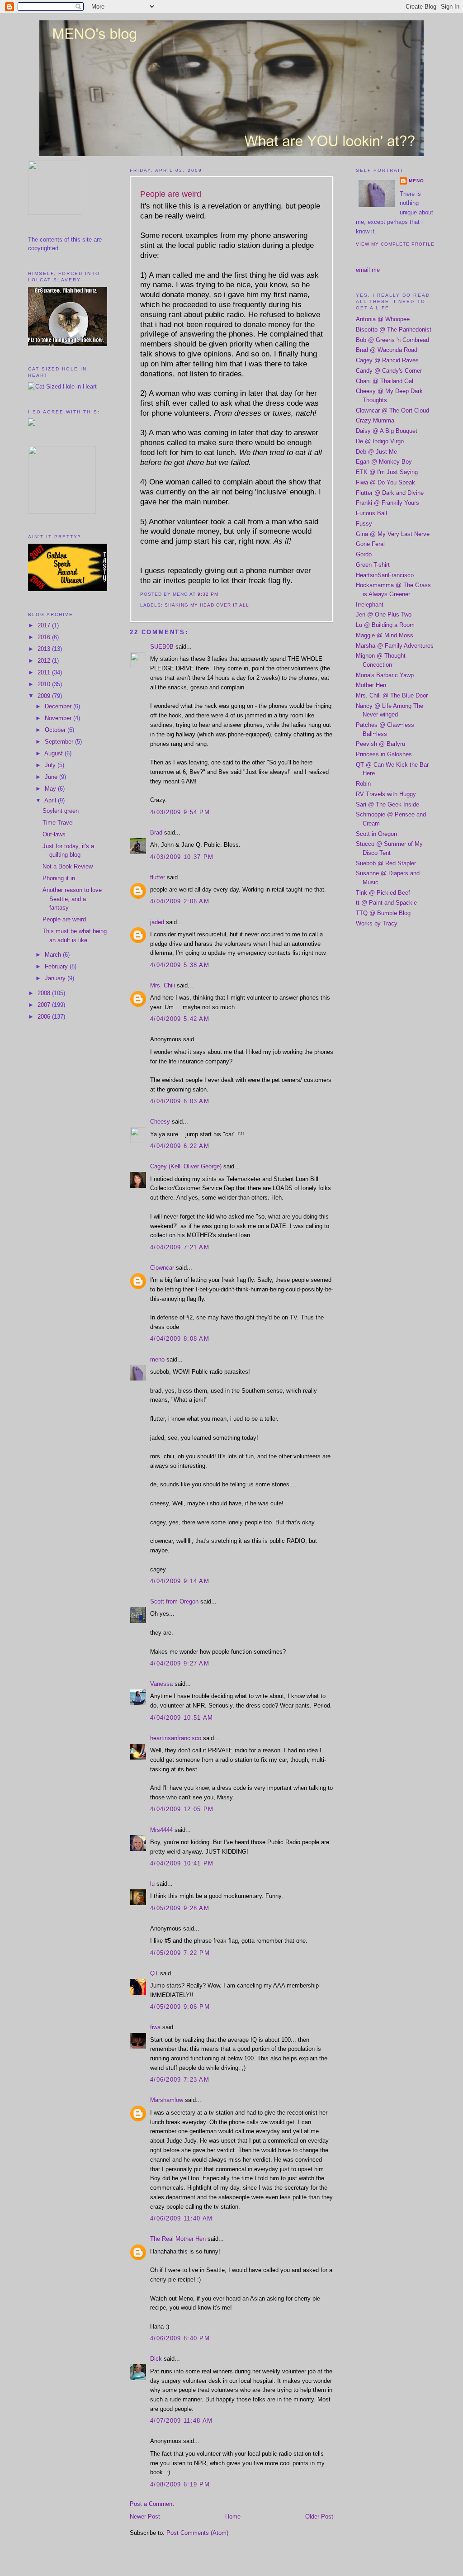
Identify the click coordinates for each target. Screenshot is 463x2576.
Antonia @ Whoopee (383, 319)
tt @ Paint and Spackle (386, 903)
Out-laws (54, 834)
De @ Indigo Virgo (380, 441)
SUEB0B (162, 647)
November (59, 718)
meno (157, 1359)
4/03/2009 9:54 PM (180, 812)
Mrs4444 (161, 1830)
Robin (363, 784)
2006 (45, 1017)
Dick (156, 2359)
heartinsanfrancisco (176, 1738)
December (59, 706)
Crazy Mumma (375, 420)
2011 (45, 672)
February (57, 966)
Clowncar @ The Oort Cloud (392, 410)
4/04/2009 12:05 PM (182, 1809)
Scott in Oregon (376, 834)
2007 (45, 1005)
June (52, 777)
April (51, 800)
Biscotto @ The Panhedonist (394, 330)
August (54, 753)
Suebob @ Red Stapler (386, 863)
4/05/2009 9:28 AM (180, 1908)
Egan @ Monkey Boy (384, 462)
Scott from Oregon (174, 1601)
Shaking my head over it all (207, 605)
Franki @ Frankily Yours (387, 503)
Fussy (364, 524)
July (51, 765)
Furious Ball (371, 513)
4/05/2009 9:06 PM (180, 2007)
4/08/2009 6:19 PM (180, 2484)
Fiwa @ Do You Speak (385, 482)
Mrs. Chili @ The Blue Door (392, 695)
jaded (157, 922)
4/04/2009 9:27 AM (180, 1663)
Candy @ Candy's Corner (389, 371)
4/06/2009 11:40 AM (181, 2218)
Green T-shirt (373, 565)
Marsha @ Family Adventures (395, 646)
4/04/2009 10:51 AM (182, 1718)
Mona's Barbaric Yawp (385, 675)
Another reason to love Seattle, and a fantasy (72, 899)
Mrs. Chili (163, 985)
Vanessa (161, 1684)
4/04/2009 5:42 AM (180, 1019)
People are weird (64, 919)
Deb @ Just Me (376, 452)
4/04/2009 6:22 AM (180, 1146)
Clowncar (162, 1268)
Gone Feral (370, 544)
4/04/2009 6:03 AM (180, 1101)
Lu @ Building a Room (385, 625)
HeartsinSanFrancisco (385, 575)
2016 (45, 637)
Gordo (364, 554)
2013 (45, 649)
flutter (158, 877)
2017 (45, 625)
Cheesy (160, 1122)
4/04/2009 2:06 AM (180, 901)
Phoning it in (59, 878)
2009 (45, 696)
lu (152, 1884)
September (60, 742)
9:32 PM (208, 594)
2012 (45, 661)
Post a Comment (152, 2504)
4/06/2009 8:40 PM (180, 2338)
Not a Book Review (68, 866)
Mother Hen (371, 685)
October (56, 730)
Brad (156, 833)
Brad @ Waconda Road (387, 350)
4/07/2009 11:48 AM (181, 2421)
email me (368, 270)
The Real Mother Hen (178, 2239)
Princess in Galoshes (384, 754)
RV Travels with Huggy (386, 794)
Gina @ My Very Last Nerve (393, 534)
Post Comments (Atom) (197, 2533)
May (51, 789)
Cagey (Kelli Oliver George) (186, 1166)
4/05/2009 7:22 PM (180, 1953)
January (56, 978)
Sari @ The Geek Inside (387, 804)
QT (154, 1973)
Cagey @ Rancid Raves (387, 360)
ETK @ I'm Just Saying (387, 472)
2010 (45, 684)
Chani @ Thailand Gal (385, 381)
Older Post (319, 2517)
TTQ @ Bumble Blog (383, 913)
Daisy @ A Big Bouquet (387, 431)
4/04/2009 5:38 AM (180, 965)
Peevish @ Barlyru (380, 744)
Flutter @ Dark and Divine (390, 493)
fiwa (155, 2027)
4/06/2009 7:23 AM (180, 2080)
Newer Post (145, 2517)
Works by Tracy (377, 923)
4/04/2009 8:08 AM (180, 1339)
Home (233, 2517)
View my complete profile (395, 244)
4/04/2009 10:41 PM (182, 1863)
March (54, 955)
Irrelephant (370, 605)
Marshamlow (167, 2100)
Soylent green (61, 811)
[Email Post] (221, 594)
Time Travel (58, 823)
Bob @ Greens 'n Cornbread (392, 340)
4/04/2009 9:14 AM (180, 1581)
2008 (45, 993)
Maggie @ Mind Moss (385, 635)
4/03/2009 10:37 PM (182, 857)
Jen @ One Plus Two (384, 614)
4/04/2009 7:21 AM (180, 1247)
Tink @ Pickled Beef (383, 893)
